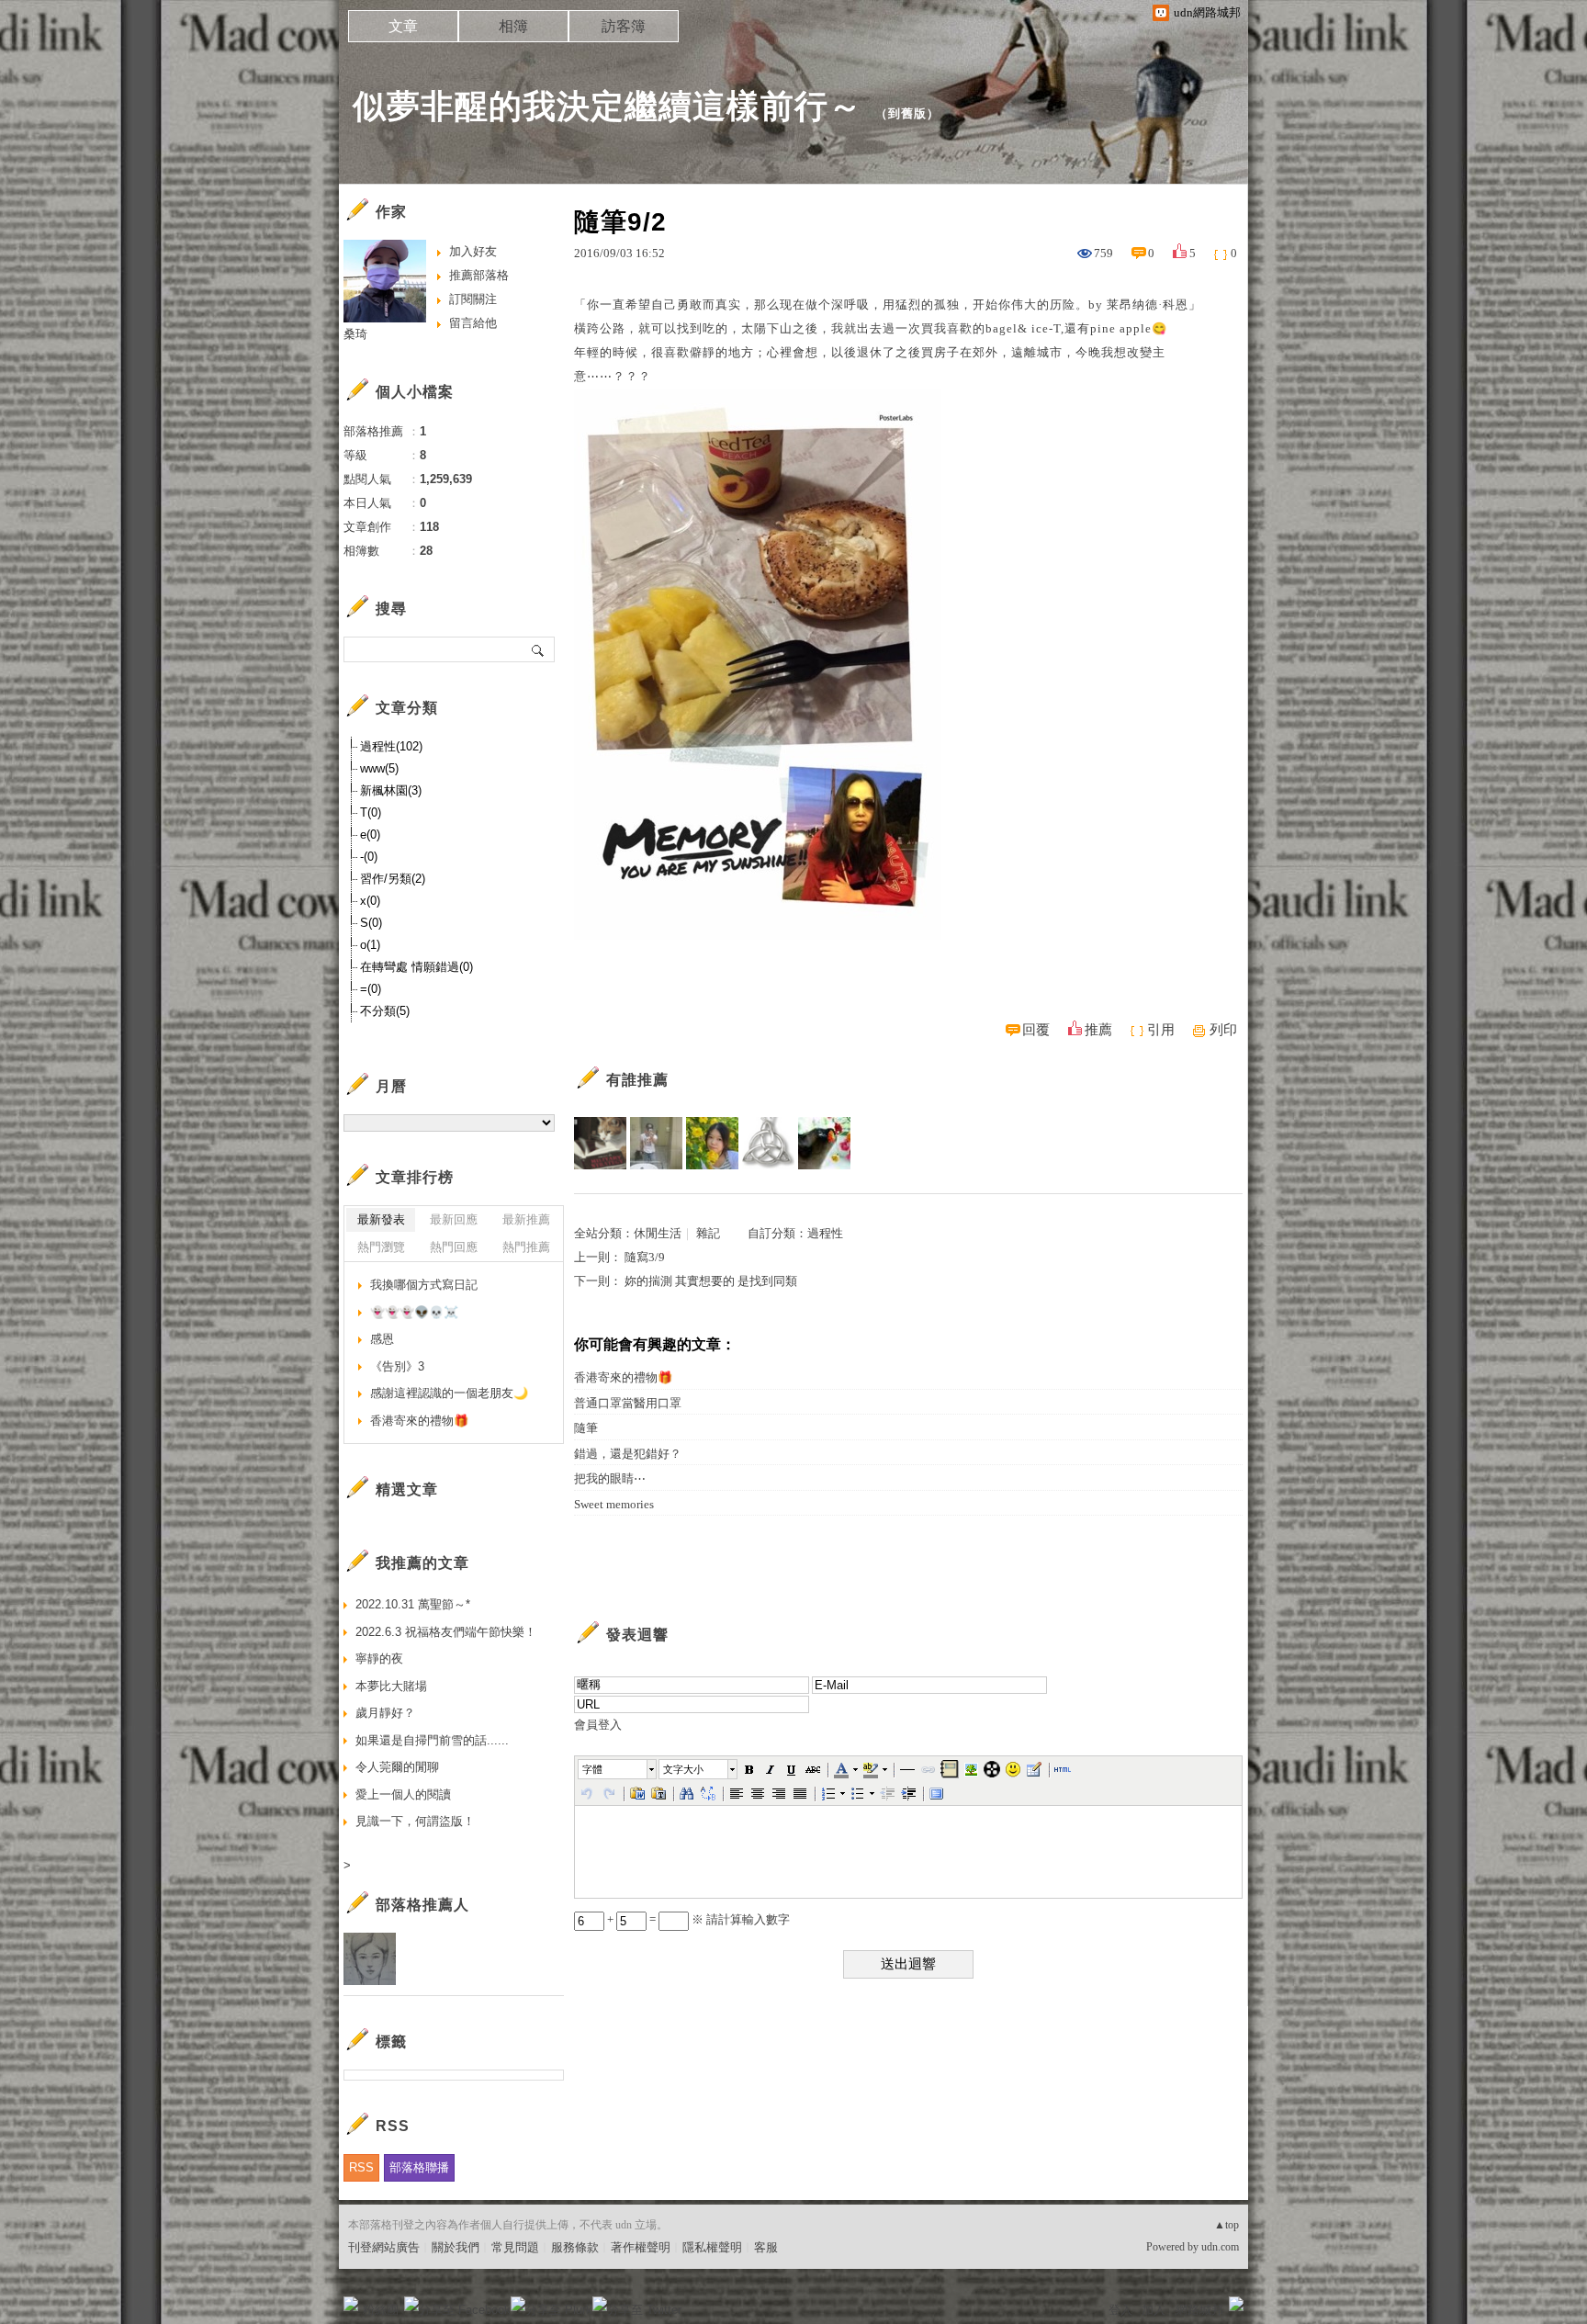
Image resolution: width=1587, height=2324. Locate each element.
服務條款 (575, 2247)
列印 (1223, 1030)
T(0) (371, 812)
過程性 (825, 1233)
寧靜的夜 (379, 1658)
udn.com (1220, 2247)
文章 (403, 26)
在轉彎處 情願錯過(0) (416, 967)
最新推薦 (526, 1219)
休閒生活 (658, 1233)
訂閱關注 (473, 299)
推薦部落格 (479, 275)
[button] (618, 1769)
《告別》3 (397, 1366)
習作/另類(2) (393, 879)
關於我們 (456, 2247)
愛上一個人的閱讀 (403, 1794)
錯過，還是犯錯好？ (628, 1454)
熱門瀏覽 (381, 1247)
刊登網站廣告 (384, 2247)
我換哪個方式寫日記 (424, 1285)
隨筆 (586, 1428)
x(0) (370, 901)
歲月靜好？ (385, 1713)
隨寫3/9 (645, 1257)
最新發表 (381, 1219)
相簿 (513, 26)
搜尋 (539, 649)
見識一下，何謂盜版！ (415, 1821)
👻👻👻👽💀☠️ (414, 1312)
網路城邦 (1199, 2310)
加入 (1154, 2310)
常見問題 (515, 2247)
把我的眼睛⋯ (610, 1478)
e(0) (370, 835)
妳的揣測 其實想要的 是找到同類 (711, 1281)
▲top (1227, 2225)
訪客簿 (624, 26)
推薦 (1098, 1030)
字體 (592, 1769)
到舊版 (907, 113)
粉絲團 (381, 2310)
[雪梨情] (656, 1143)
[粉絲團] (351, 2304)
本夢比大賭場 (391, 1686)
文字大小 (683, 1769)
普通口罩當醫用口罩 (628, 1403)
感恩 (382, 1339)
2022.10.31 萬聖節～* (413, 1604)
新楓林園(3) (391, 790)
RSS (361, 2167)
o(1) (370, 945)
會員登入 (598, 1725)
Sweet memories (614, 1504)
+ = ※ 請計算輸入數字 (697, 1919)
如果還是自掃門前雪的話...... (432, 1740)
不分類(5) (385, 1011)
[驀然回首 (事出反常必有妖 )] (600, 1143)
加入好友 (473, 251)
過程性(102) (391, 746)
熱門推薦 (526, 1247)
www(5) (379, 768)
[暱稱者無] (824, 1143)
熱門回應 (454, 1247)
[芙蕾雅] (768, 1143)
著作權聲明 (641, 2247)
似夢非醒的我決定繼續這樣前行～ (608, 106)
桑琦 (355, 334)
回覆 (1036, 1030)
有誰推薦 (637, 1080)
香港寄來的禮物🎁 (623, 1377)
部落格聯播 (419, 2167)
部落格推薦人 (422, 1905)
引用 (1161, 1030)
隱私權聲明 (712, 2247)
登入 (1120, 2310)
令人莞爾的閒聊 (397, 1767)
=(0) (371, 989)
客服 (766, 2247)
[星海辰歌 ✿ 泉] (712, 1143)
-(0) (369, 857)
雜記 (708, 1233)
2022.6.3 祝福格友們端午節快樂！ (446, 1632)
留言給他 (473, 323)
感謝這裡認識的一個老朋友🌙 (449, 1393)
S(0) (371, 923)
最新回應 (454, 1219)
